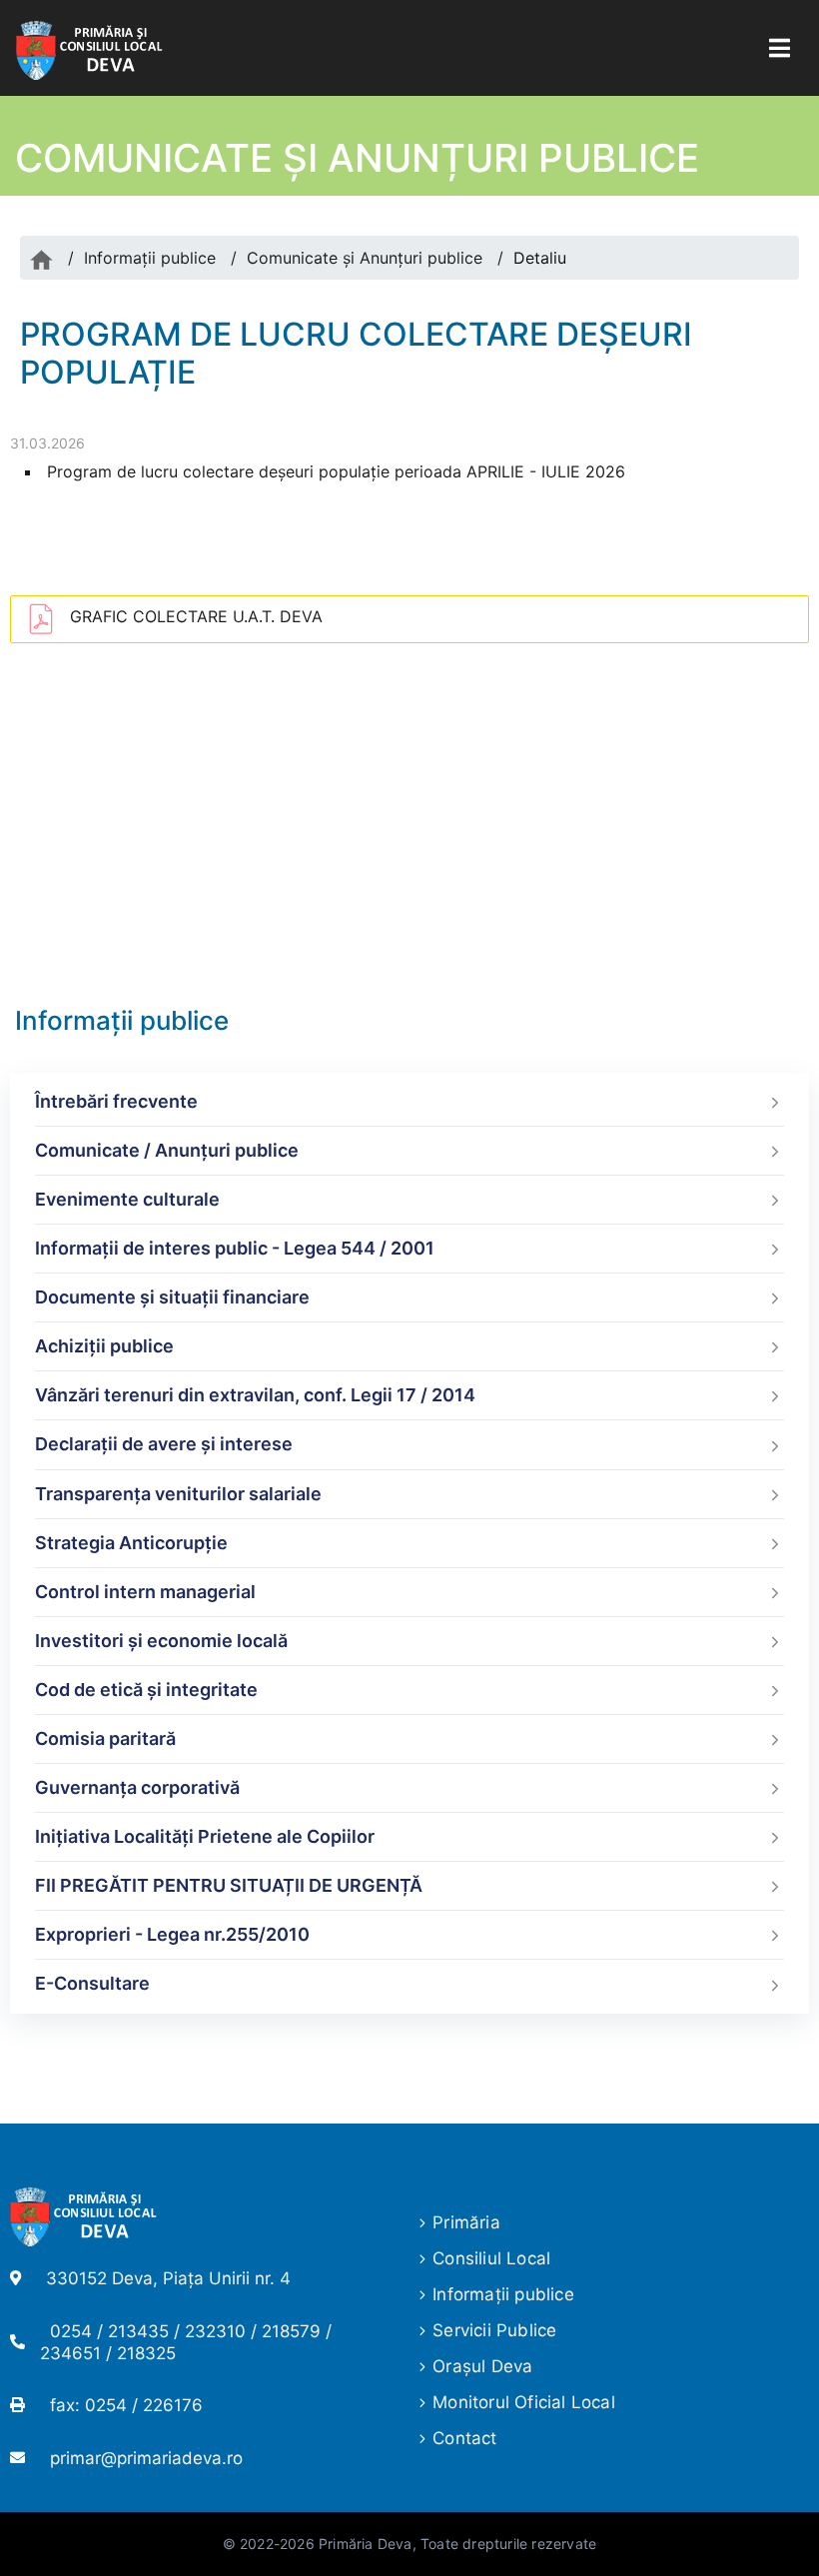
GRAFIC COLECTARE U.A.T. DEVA (196, 616)
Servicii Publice (494, 2330)
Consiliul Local (491, 2258)
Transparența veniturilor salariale (178, 1494)
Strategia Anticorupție (131, 1543)
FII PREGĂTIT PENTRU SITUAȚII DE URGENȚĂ (229, 1885)
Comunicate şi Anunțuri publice (365, 258)
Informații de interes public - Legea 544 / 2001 (235, 1248)
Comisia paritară (105, 1738)
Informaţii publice (503, 2294)
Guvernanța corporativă (137, 1787)
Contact (464, 2438)
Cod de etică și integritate (146, 1690)
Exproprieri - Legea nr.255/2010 (172, 1934)
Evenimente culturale (127, 1199)
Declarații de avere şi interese (164, 1444)
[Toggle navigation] (780, 48)
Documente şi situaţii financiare (172, 1297)
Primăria (466, 2222)
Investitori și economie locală (161, 1641)
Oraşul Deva (482, 2366)
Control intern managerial (145, 1592)
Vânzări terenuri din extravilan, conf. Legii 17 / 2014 (255, 1395)
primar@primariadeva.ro (146, 2458)
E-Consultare (92, 1983)
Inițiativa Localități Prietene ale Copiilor (205, 1836)
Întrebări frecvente (116, 1101)
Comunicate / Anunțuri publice (167, 1150)
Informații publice (150, 258)
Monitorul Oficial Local (524, 2402)
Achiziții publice (104, 1346)
